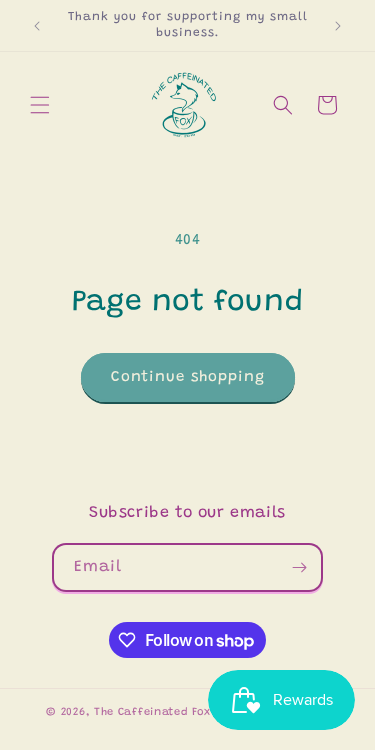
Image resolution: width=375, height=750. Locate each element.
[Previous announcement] (37, 26)
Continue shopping (188, 377)
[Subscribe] (299, 567)
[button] (40, 105)
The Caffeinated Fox (152, 712)
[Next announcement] (338, 26)
